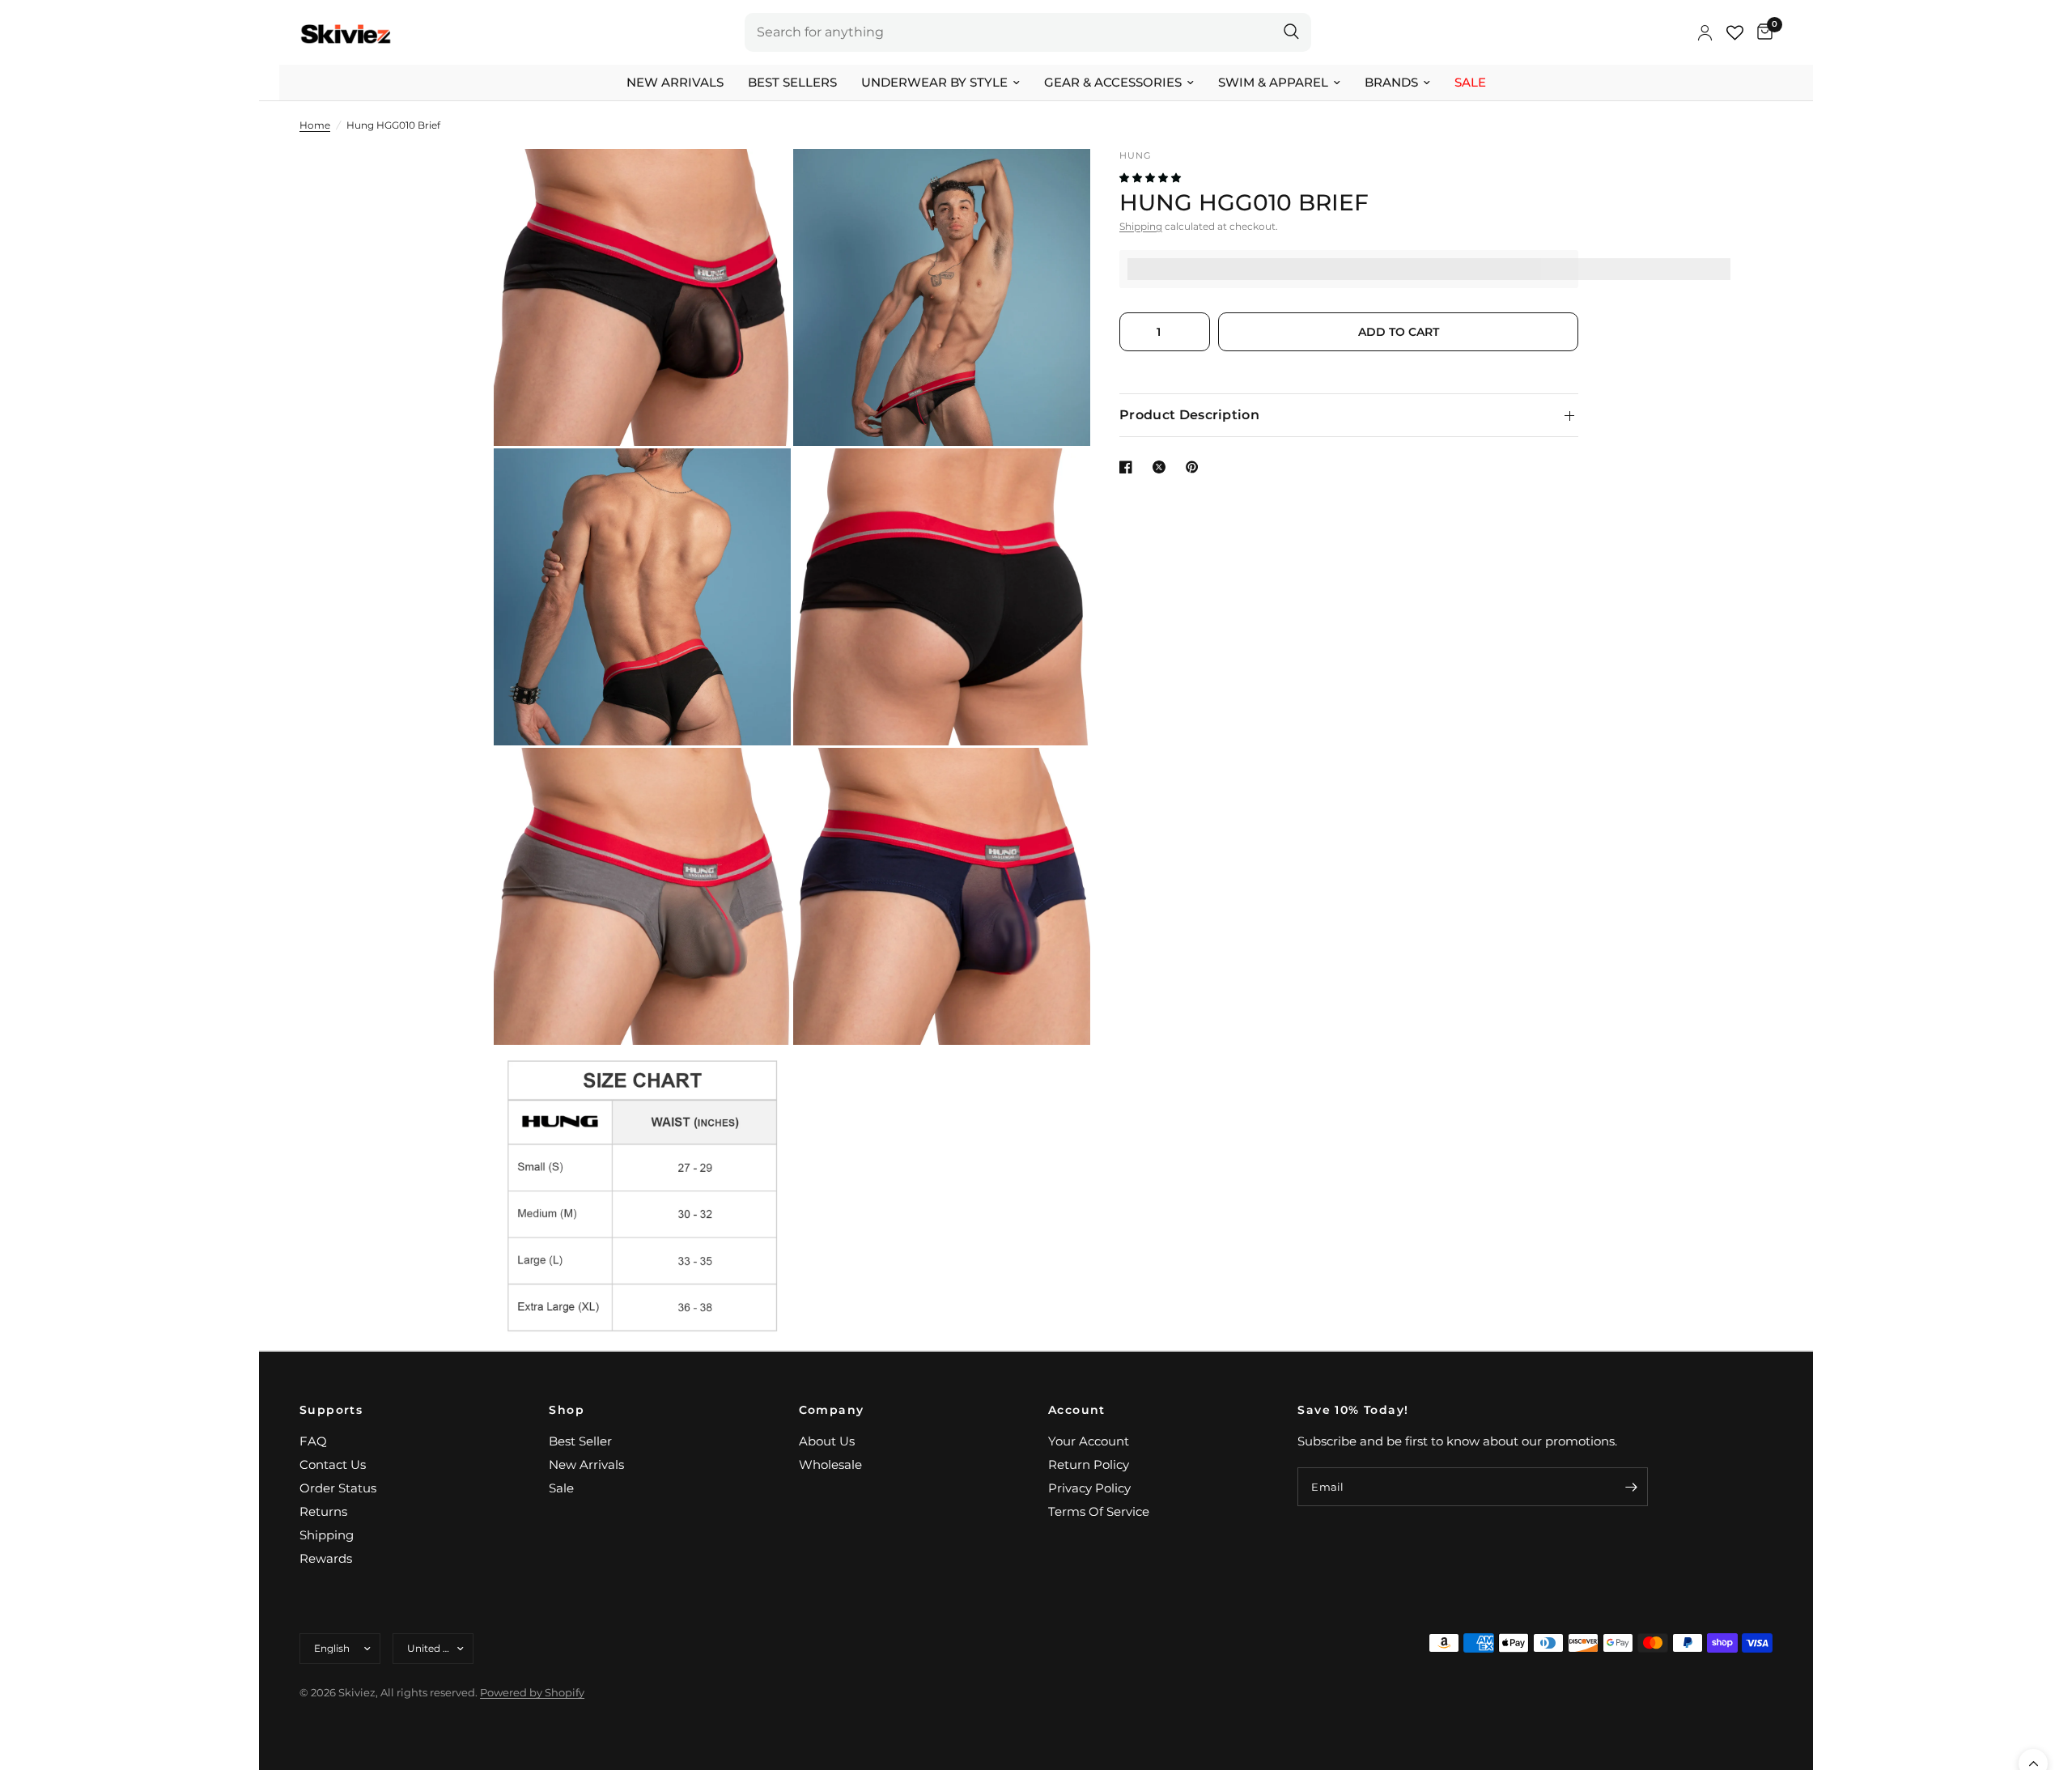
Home (315, 125)
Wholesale (830, 1464)
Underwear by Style (934, 82)
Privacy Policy (1089, 1488)
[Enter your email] (1632, 1487)
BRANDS (1391, 82)
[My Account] (1705, 32)
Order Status (338, 1488)
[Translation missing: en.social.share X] (1162, 467)
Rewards (326, 1558)
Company (832, 1410)
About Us (827, 1441)
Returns (323, 1511)
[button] (1151, 178)
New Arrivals (675, 82)
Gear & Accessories (1113, 82)
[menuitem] (675, 83)
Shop (567, 1410)
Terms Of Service (1099, 1511)
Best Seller (580, 1441)
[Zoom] (757, 183)
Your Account (1089, 1441)
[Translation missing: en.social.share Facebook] (1129, 467)
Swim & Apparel (1273, 82)
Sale (1470, 82)
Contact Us (333, 1464)
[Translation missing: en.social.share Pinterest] (1195, 467)
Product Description (1189, 415)
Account (1077, 1410)
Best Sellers (792, 82)
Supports (331, 1410)
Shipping (1141, 226)
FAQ (313, 1441)
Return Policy (1089, 1464)
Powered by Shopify (532, 1692)
